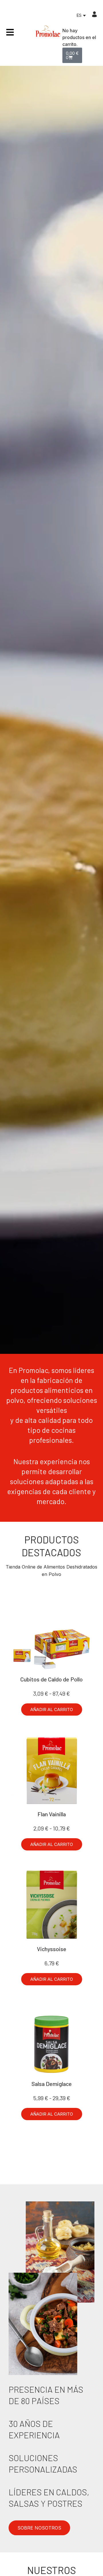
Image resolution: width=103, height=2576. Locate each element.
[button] (52, 1709)
